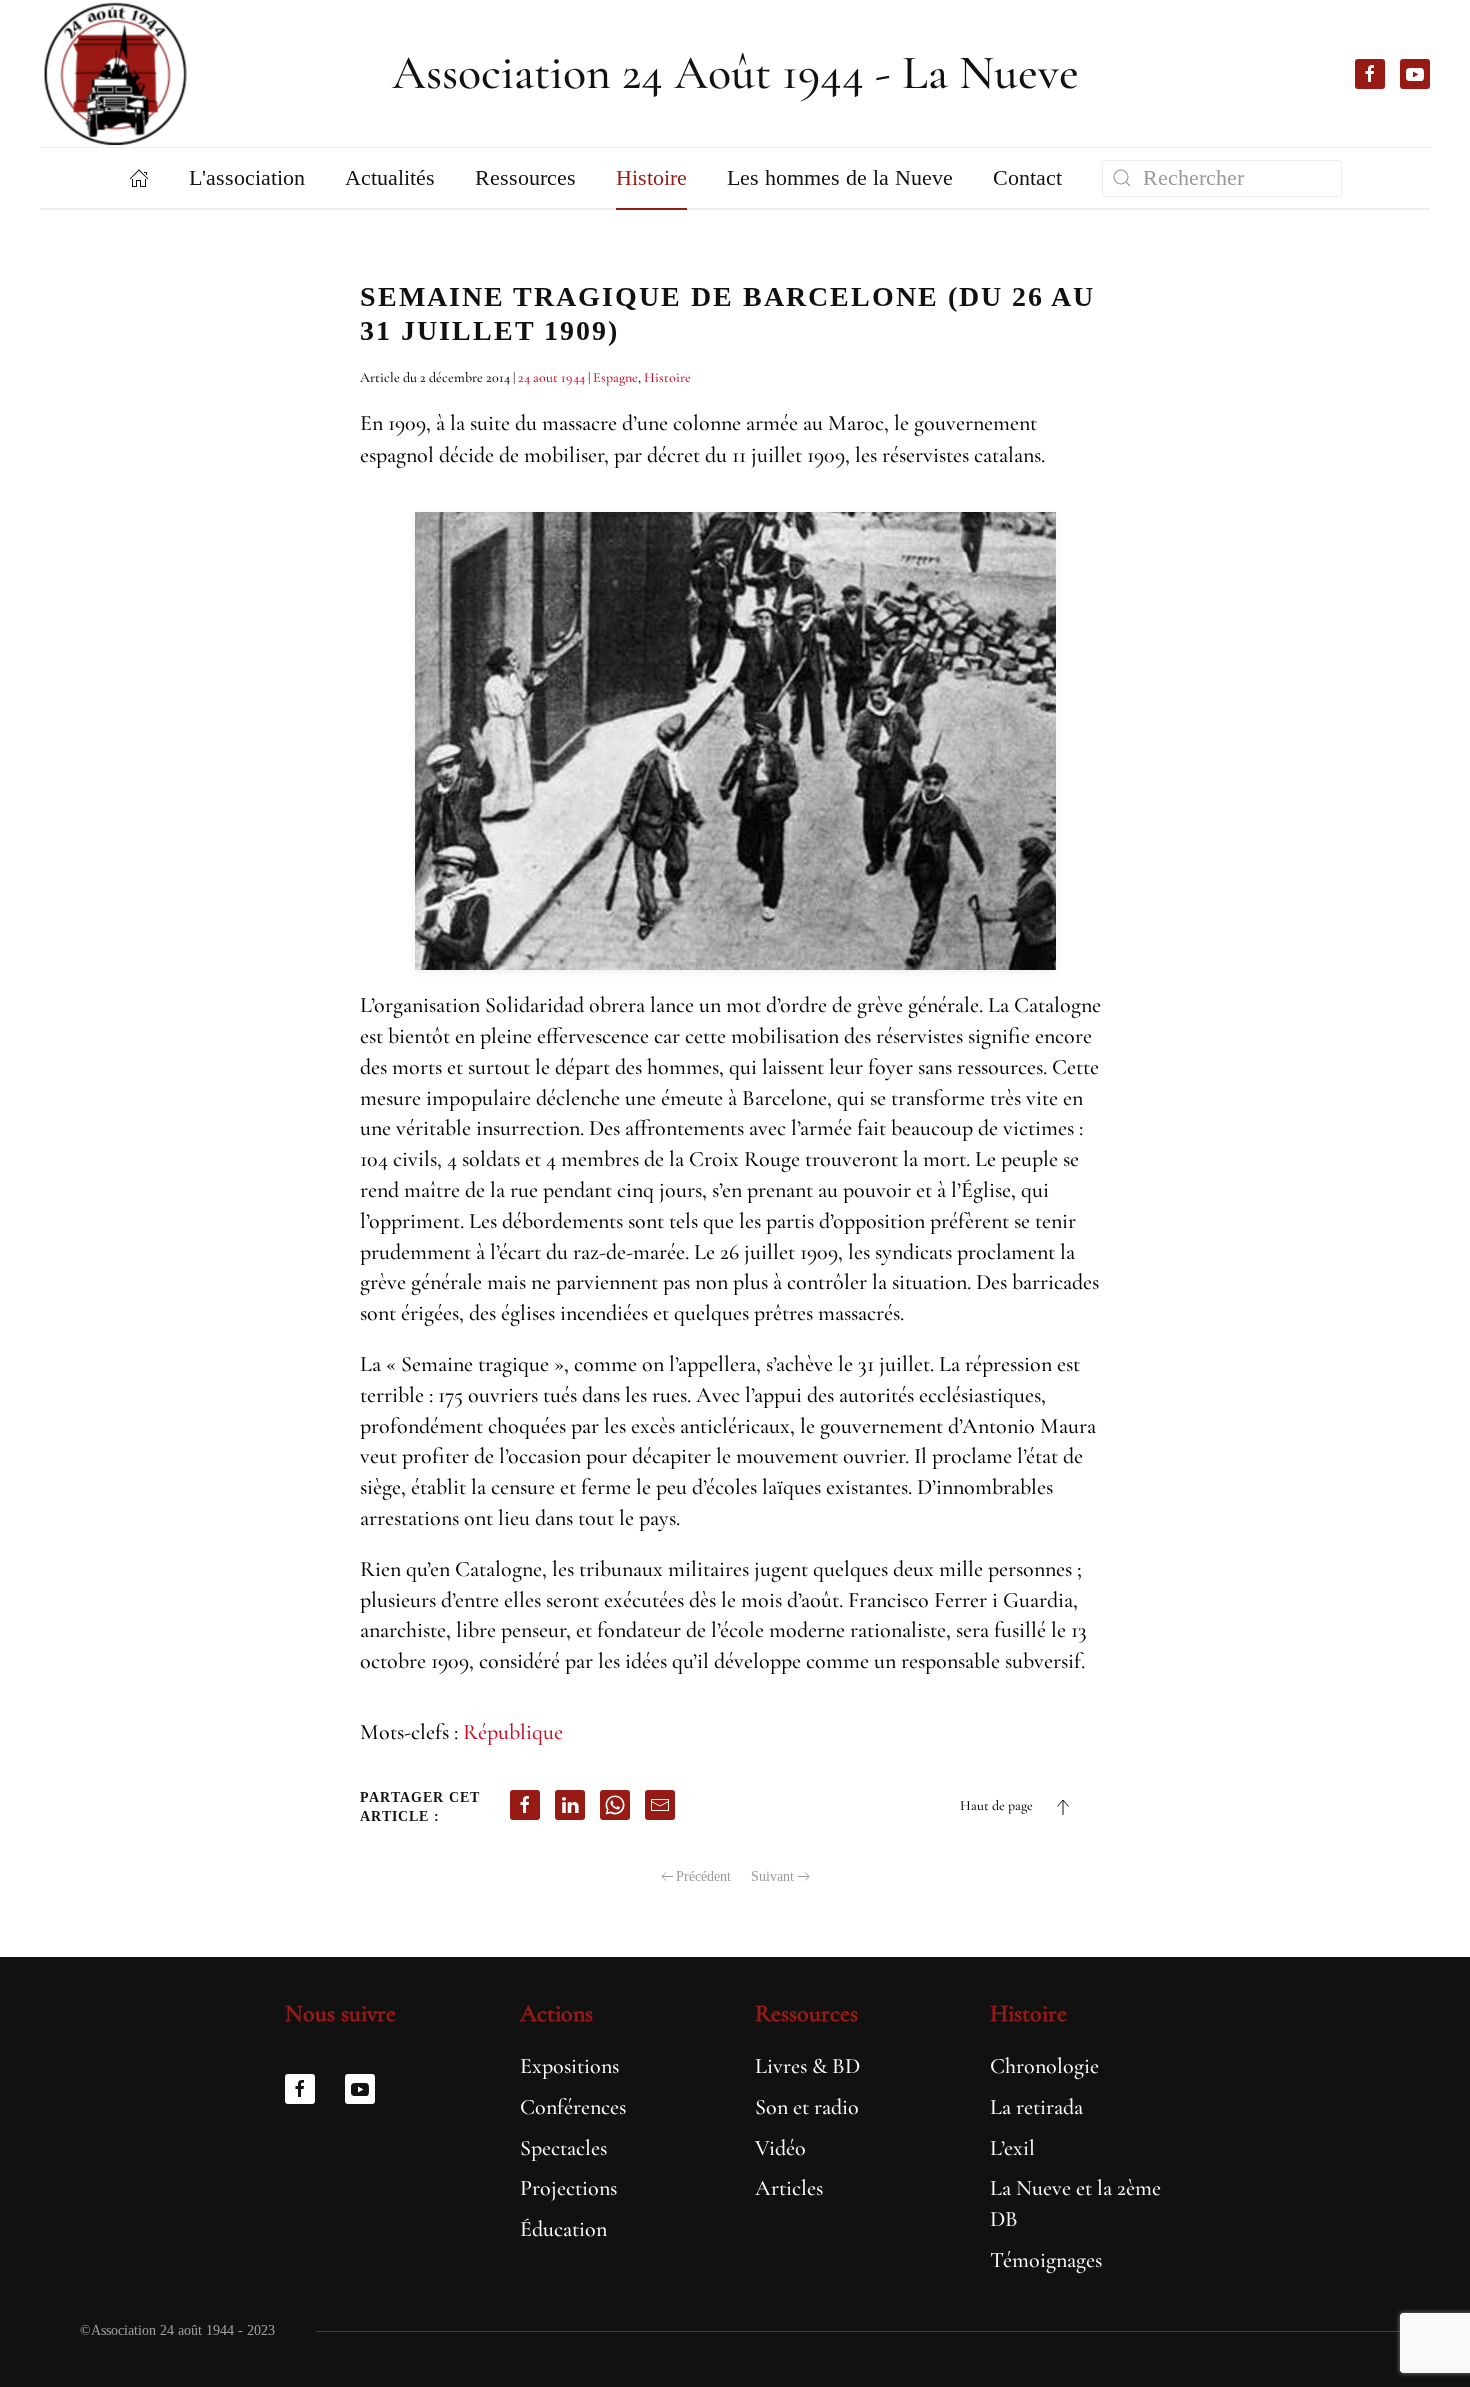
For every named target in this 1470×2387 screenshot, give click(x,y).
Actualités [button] (390, 177)
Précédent (703, 1876)
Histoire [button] (651, 177)
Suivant (772, 1876)
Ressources (806, 2013)
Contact (1027, 177)
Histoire (667, 377)
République (513, 1732)
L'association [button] (247, 177)
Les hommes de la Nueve (840, 177)
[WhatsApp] (615, 1805)
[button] (1063, 1807)
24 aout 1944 (551, 377)
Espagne (615, 377)
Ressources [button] (525, 177)
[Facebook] (525, 1805)
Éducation (563, 2229)
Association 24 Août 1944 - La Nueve (735, 73)
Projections (568, 2188)
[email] (660, 1805)
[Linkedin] (570, 1805)
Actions (556, 2013)
